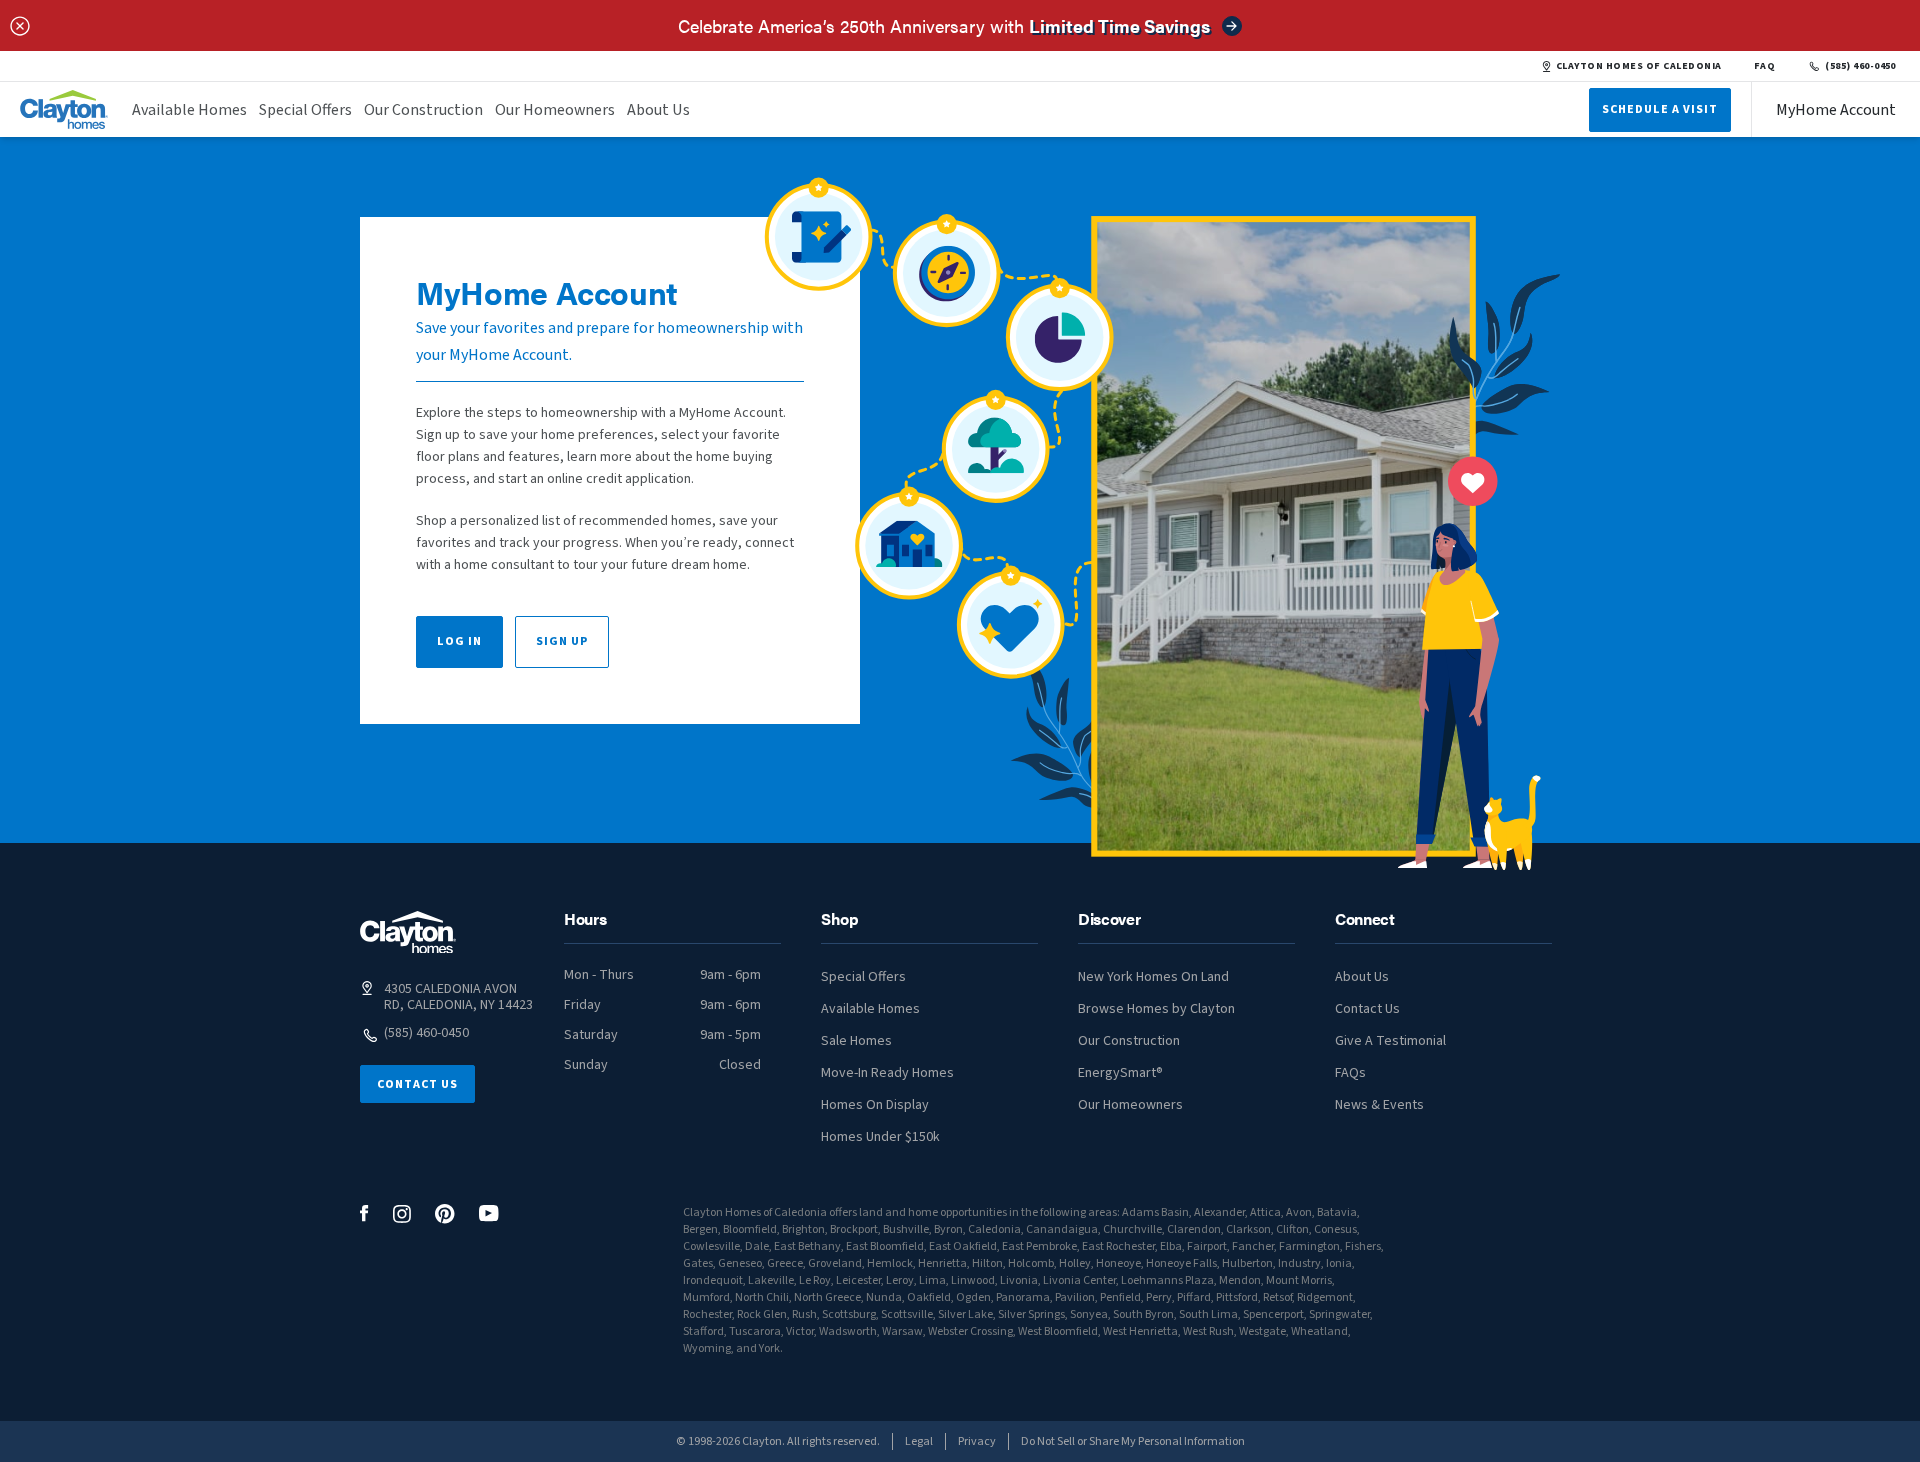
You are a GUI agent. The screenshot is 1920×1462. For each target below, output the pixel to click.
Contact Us (417, 1084)
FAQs (1350, 1073)
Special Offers (305, 110)
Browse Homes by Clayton (1156, 1009)
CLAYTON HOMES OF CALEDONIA (1639, 66)
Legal (919, 1441)
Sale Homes (856, 1041)
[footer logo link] (408, 932)
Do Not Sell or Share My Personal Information (1133, 1441)
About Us (658, 110)
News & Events (1379, 1105)
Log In (459, 641)
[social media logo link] (364, 1213)
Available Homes (189, 110)
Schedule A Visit (1660, 109)
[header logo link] (64, 109)
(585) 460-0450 (1860, 66)
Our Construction (423, 110)
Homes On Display (875, 1105)
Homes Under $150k (880, 1137)
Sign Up (562, 641)
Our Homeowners (555, 110)
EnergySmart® (1120, 1073)
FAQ (1765, 66)
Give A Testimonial (1390, 1041)
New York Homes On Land (1153, 977)
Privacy (977, 1441)
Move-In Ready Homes (887, 1073)
